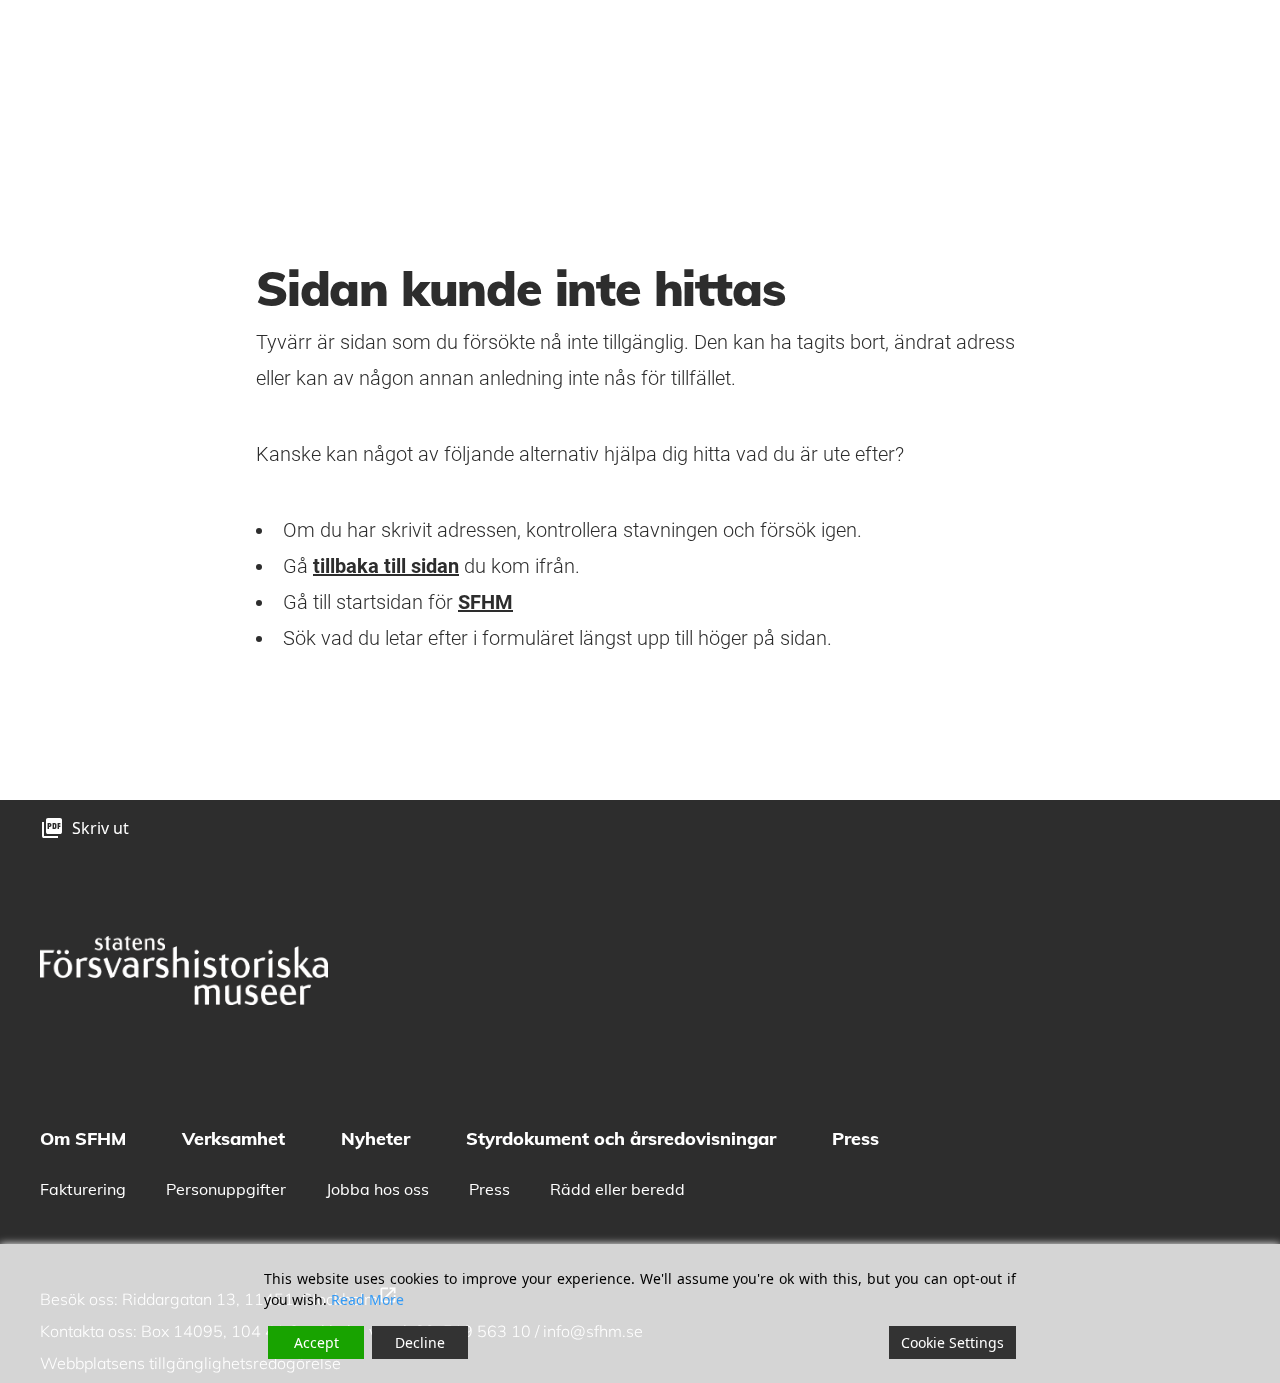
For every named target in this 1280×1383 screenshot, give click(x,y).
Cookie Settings (952, 1342)
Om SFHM (83, 1138)
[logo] (184, 970)
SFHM (485, 602)
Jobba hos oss (377, 1189)
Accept (316, 1342)
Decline (420, 1342)
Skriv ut (100, 828)
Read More (367, 1299)
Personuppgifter (226, 1189)
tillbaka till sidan (386, 566)
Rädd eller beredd (617, 1189)
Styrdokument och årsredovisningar (621, 1138)
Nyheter (375, 1138)
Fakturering (83, 1189)
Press (855, 1138)
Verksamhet (233, 1138)
